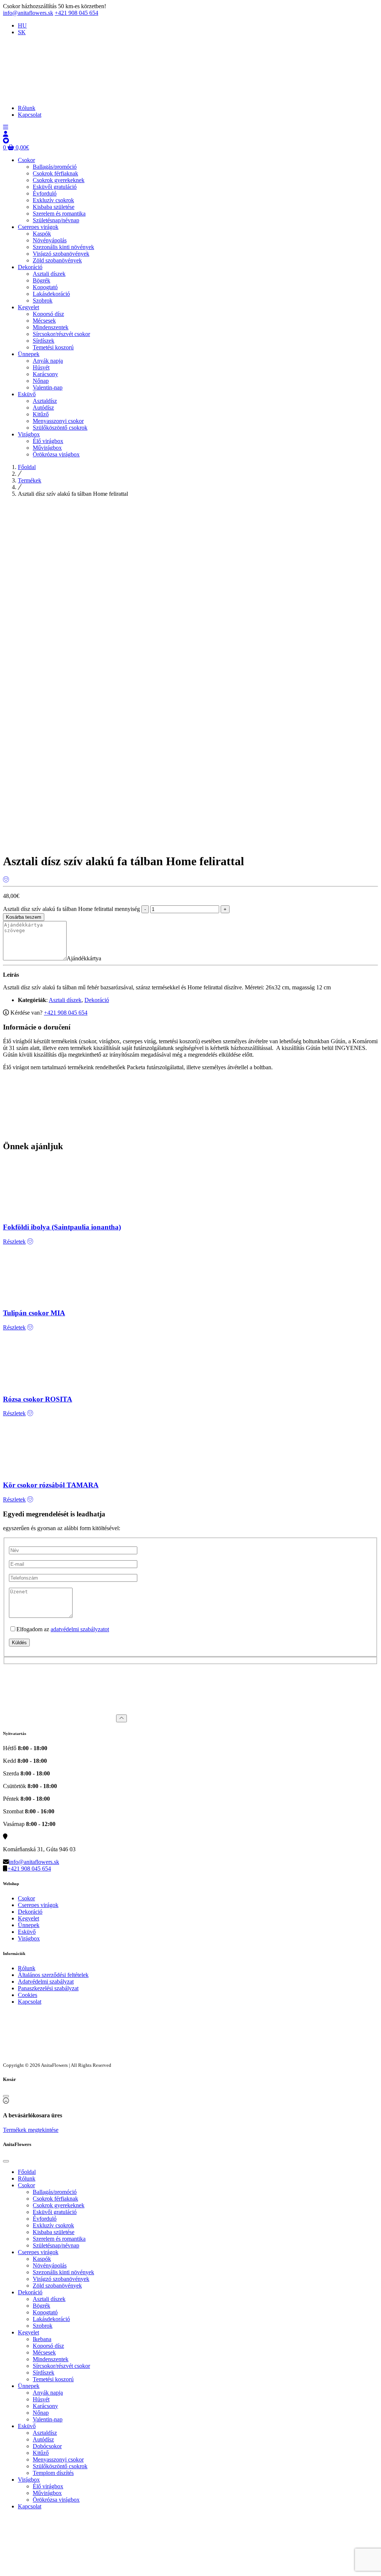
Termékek (30, 480)
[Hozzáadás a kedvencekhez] (6, 880)
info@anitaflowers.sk (28, 13)
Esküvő (27, 1932)
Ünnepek (29, 1925)
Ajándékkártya (84, 958)
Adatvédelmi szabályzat (46, 1982)
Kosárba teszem (24, 917)
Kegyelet (28, 1918)
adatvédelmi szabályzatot (80, 1629)
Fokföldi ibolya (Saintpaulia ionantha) (62, 1227)
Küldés (19, 1643)
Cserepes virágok (38, 1905)
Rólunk (27, 1968)
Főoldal (27, 467)
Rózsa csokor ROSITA (38, 1399)
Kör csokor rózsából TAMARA (51, 1485)
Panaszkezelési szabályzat (48, 1988)
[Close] (6, 2096)
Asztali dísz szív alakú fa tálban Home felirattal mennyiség (71, 909)
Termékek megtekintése (31, 2130)
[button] (6, 127)
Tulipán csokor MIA (34, 1313)
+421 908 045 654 (76, 13)
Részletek (14, 1242)
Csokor (26, 1898)
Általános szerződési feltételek (53, 1975)
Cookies (28, 1995)
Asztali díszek (65, 1000)
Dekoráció (97, 1000)
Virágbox (29, 1938)
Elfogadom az (63, 1629)
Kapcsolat (30, 2002)
